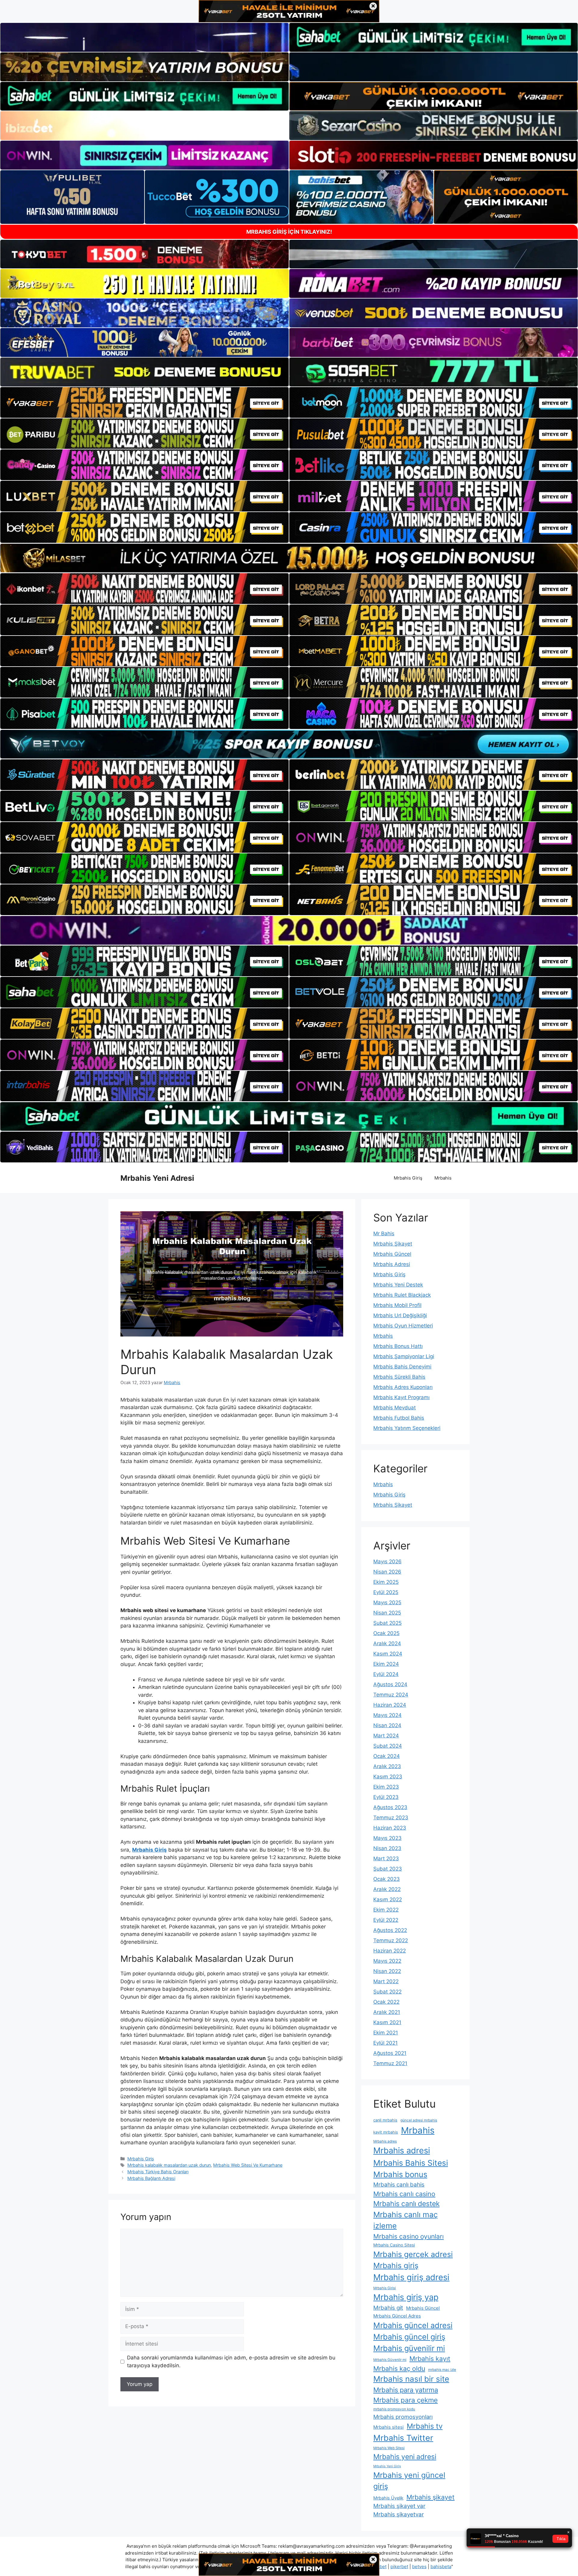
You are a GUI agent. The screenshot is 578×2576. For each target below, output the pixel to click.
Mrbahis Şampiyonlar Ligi (404, 1356)
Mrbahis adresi (402, 2151)
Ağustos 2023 (390, 1807)
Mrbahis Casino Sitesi (394, 2245)
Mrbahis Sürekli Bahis (399, 1377)
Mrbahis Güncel (392, 1254)
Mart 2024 (386, 1736)
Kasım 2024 (388, 1654)
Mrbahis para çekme (406, 2400)
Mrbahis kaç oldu (399, 2368)
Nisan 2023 (387, 1848)
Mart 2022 (386, 1981)
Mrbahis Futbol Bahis (399, 1418)
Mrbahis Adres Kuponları (403, 1387)
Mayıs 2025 (387, 1602)
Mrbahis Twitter (403, 2438)
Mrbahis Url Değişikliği (400, 1315)
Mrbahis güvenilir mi (409, 2348)
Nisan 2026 (387, 1572)
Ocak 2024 (387, 1756)
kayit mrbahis (386, 2132)
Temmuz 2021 (390, 2063)
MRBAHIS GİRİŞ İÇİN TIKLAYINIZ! (289, 232)
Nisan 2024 (387, 1725)
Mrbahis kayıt (430, 2359)
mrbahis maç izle (442, 2370)
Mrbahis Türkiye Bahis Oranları (158, 2172)
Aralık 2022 (387, 1889)
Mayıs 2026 (387, 1562)
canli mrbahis (385, 2120)
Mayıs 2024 (387, 1715)
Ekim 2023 (386, 1787)
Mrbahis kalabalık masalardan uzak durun (169, 2165)
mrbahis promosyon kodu (394, 2409)
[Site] (144, 402)
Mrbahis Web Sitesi (389, 2448)
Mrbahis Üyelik (388, 2498)
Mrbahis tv (425, 2426)
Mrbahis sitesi (388, 2427)
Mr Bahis (384, 1233)
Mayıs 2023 (387, 1838)
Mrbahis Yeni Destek (398, 1285)
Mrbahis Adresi (392, 1264)
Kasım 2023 (388, 1777)
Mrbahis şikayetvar (399, 2514)
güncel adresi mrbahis (419, 2120)
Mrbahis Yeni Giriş (387, 2466)
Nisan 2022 (387, 1971)
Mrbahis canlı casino (404, 2194)
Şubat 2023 (388, 1869)
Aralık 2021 (387, 2012)
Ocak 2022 (386, 2002)
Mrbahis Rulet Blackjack (402, 1295)
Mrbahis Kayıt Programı (401, 1397)
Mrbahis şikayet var (399, 2506)
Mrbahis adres (385, 2141)
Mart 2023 (386, 1859)
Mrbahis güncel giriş (409, 2337)
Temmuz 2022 (391, 1940)
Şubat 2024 (388, 1746)
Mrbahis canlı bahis (399, 2185)
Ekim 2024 (386, 1664)
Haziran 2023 (390, 1828)
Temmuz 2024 (391, 1695)
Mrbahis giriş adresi (411, 2277)
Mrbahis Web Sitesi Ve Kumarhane (248, 2165)
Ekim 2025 (386, 1582)
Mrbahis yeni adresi (405, 2457)
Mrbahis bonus (400, 2174)
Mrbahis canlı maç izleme (406, 2220)
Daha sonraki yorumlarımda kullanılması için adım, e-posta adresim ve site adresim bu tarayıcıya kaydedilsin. (231, 2362)
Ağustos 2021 (390, 2053)
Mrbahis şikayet (430, 2497)
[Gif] (289, 558)
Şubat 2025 (387, 1623)
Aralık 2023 (387, 1766)
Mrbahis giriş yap (406, 2297)
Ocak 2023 (387, 1879)
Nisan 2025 (387, 1613)
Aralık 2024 (387, 1643)
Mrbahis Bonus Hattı (398, 1346)
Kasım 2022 (388, 1899)
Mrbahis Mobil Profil (397, 1305)
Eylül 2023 (386, 1797)
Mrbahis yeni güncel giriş (409, 2481)
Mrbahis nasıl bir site (411, 2379)
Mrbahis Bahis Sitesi (411, 2163)
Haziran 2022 (390, 1951)
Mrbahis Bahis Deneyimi (402, 1367)
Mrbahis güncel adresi (413, 2325)
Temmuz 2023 (391, 1818)
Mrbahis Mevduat (395, 1408)
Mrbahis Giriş (408, 1178)
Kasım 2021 (387, 2022)
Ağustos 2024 (390, 1684)
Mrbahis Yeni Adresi (157, 1178)
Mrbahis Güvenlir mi (390, 2360)
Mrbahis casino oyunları (409, 2236)
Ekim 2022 (386, 1910)
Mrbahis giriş (396, 2265)
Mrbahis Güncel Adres (397, 2316)
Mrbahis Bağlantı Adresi (151, 2178)
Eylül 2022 (386, 1920)
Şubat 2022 (387, 1992)
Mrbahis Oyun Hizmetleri (403, 1326)
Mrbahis (443, 1178)
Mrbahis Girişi (385, 2288)
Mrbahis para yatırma (406, 2390)
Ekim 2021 (386, 2033)
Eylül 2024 (386, 1674)
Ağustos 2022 (390, 1930)
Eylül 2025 (386, 1592)
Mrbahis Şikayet (393, 1244)
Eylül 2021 (385, 2043)
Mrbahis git (388, 2308)
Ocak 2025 (386, 1633)
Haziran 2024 (390, 1705)
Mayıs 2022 (387, 1961)
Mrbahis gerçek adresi (413, 2254)
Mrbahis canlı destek (406, 2204)
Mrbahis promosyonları (403, 2417)
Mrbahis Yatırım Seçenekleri (407, 1428)
